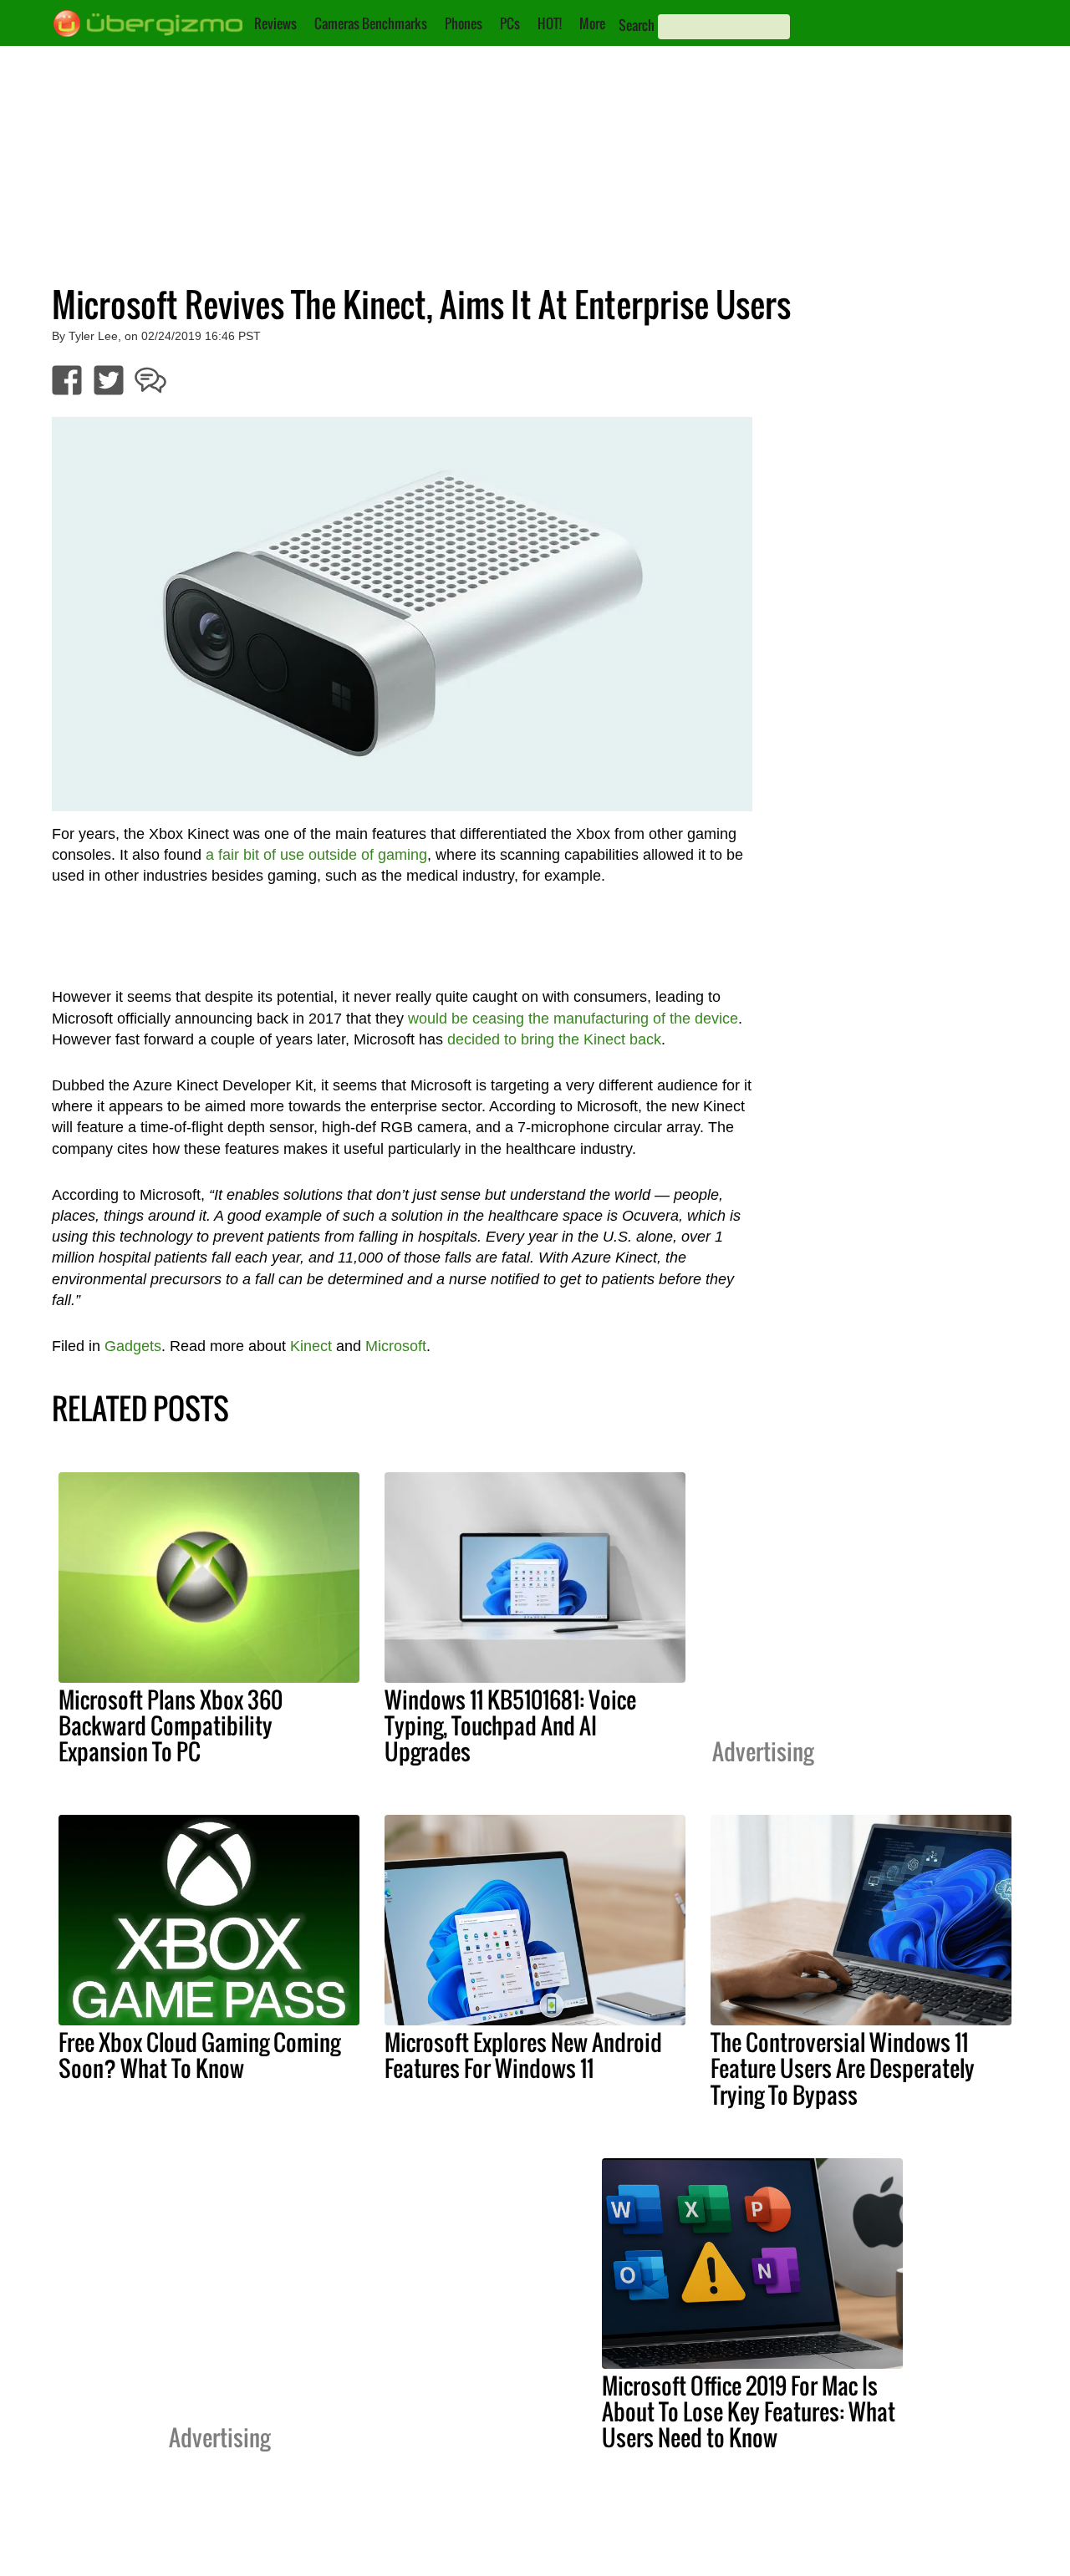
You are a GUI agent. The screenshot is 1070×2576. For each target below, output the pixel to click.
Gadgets (133, 1346)
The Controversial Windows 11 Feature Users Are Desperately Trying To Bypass (843, 2068)
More (592, 23)
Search (637, 25)
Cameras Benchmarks (371, 23)
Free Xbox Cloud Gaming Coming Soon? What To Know (199, 2055)
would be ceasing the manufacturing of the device (573, 1019)
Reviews (275, 23)
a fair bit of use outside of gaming (316, 855)
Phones (464, 23)
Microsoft (396, 1346)
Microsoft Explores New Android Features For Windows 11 (523, 2055)
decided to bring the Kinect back (554, 1039)
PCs (510, 23)
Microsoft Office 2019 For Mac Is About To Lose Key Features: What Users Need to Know (749, 2411)
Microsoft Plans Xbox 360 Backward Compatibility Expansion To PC (171, 1725)
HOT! (550, 23)
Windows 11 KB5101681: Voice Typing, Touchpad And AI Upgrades (510, 1725)
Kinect (311, 1346)
